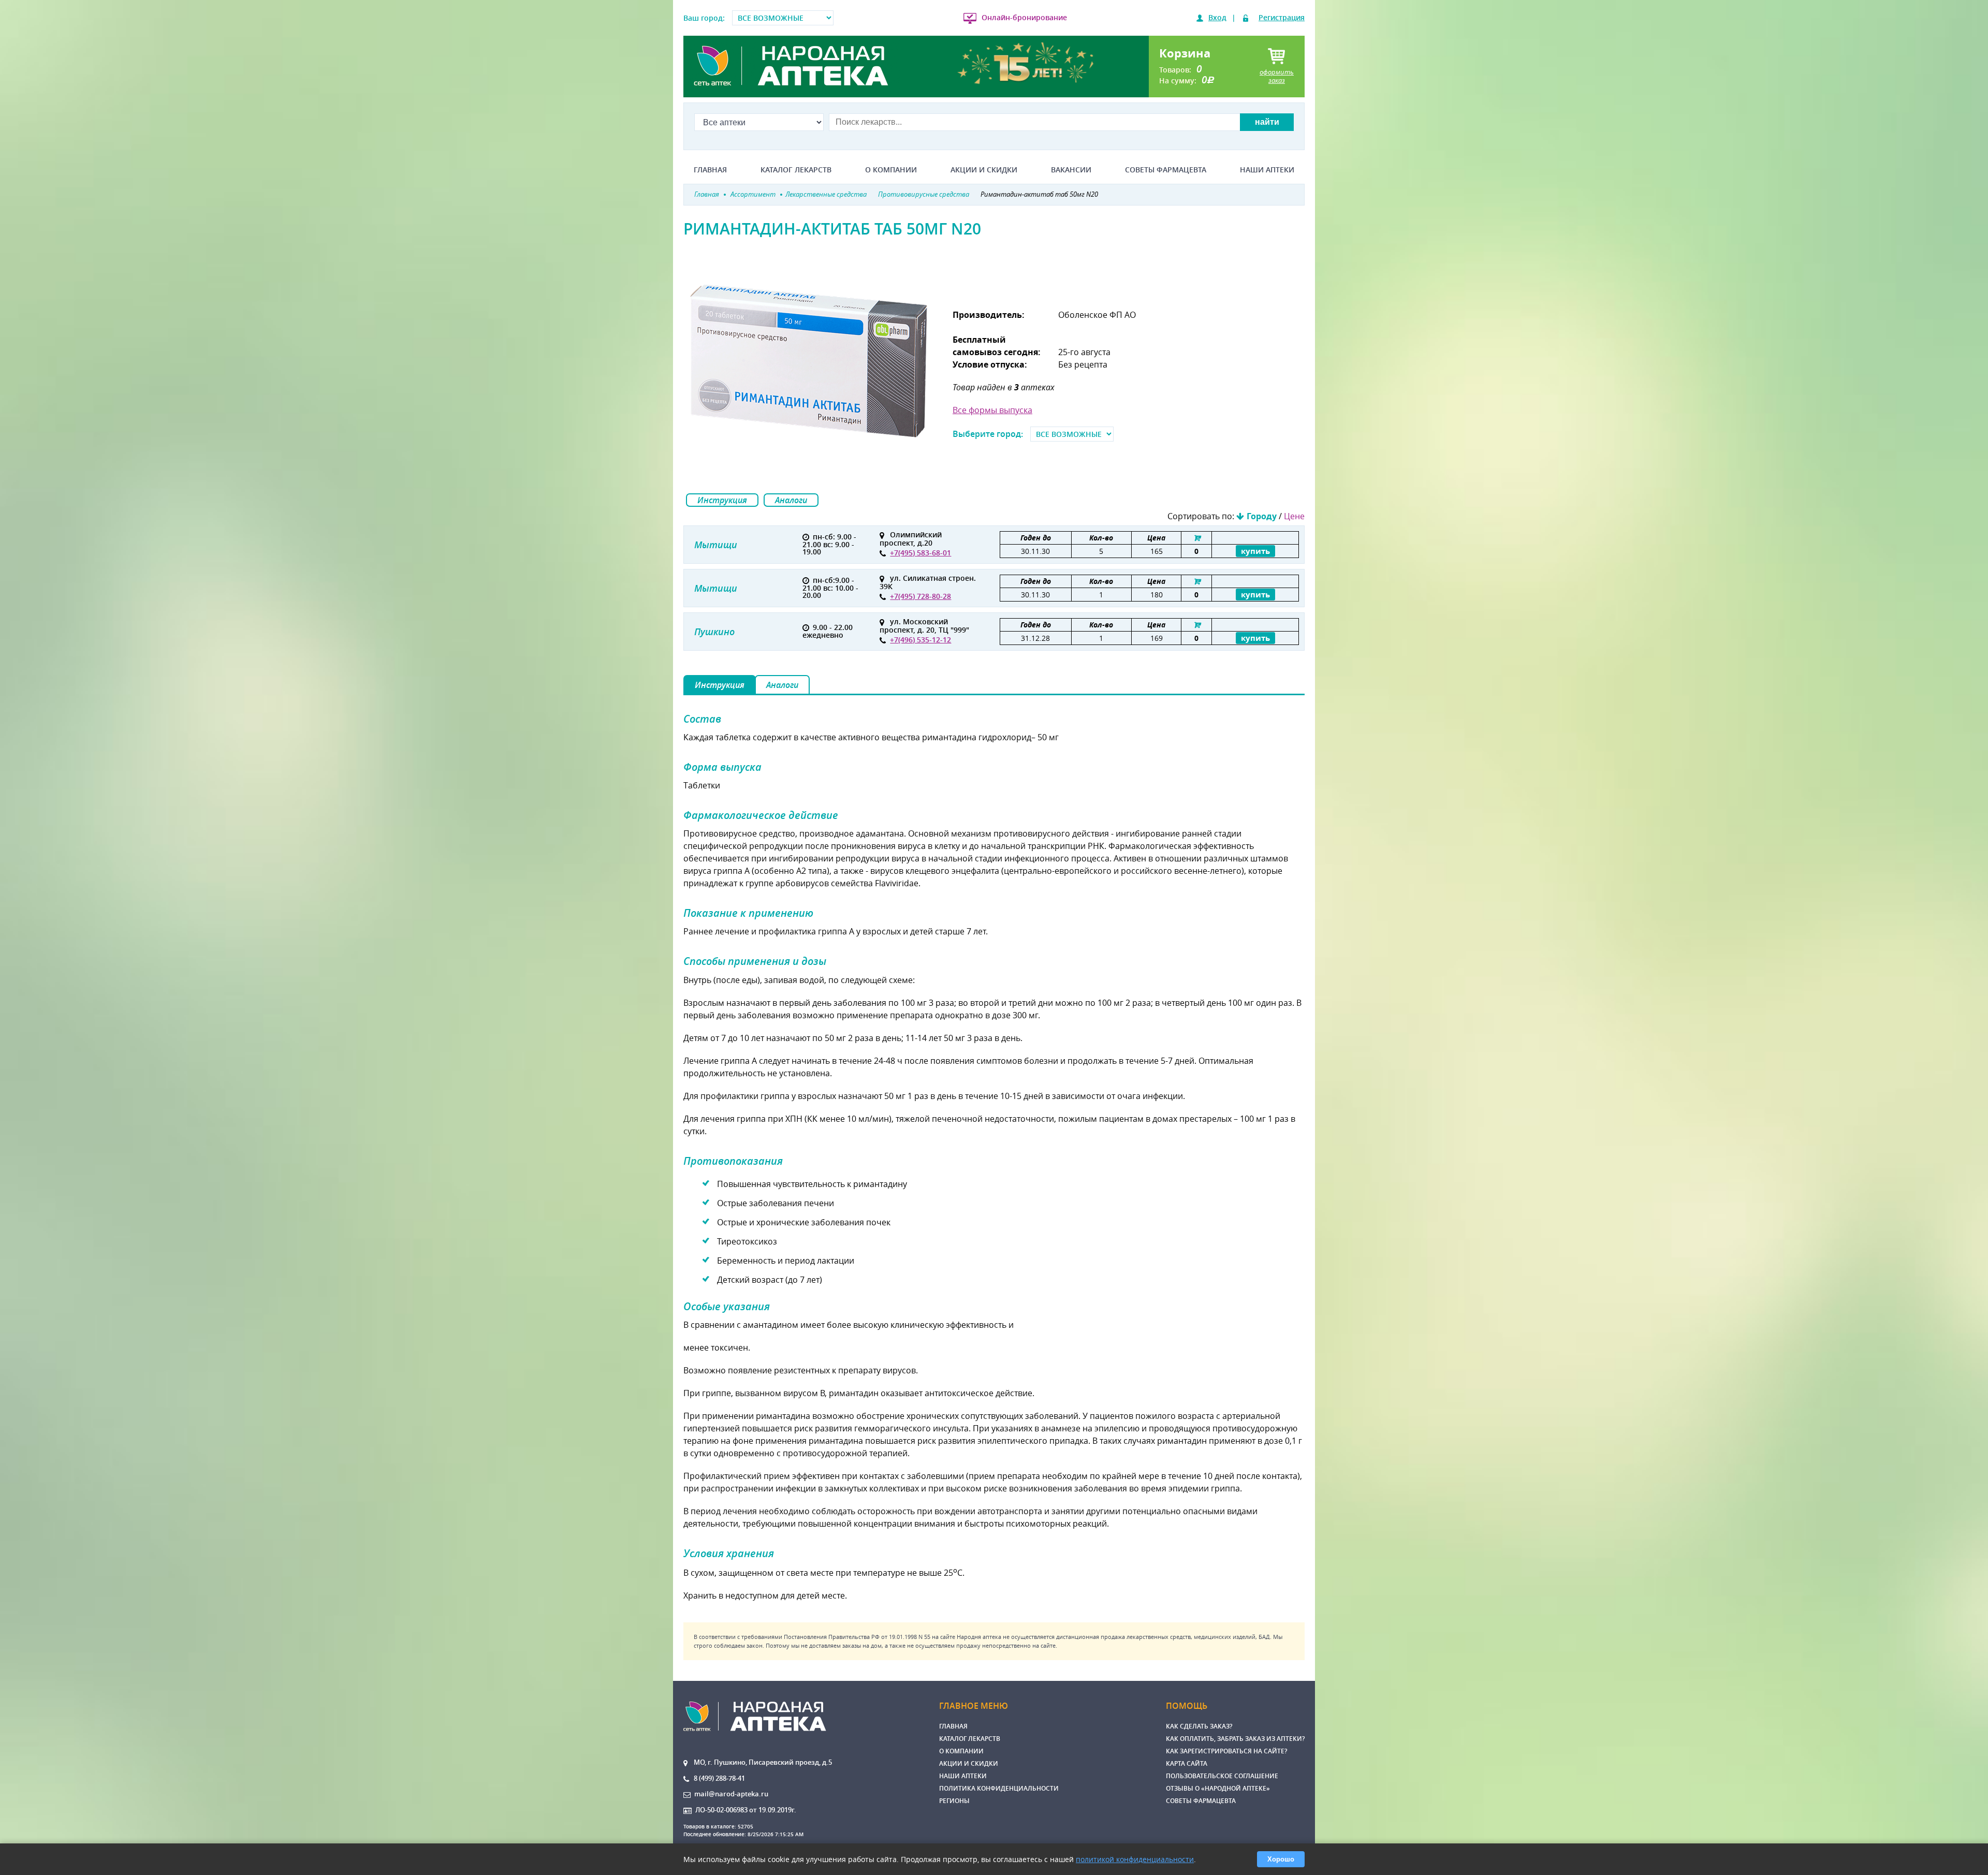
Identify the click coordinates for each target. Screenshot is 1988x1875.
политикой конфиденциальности (1135, 1859)
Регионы (954, 1801)
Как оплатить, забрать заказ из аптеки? (1235, 1739)
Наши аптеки (1267, 170)
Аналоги (791, 500)
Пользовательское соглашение (1222, 1776)
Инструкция (722, 500)
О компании (891, 170)
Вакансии (1071, 170)
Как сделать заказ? (1199, 1726)
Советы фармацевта (1166, 170)
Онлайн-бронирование (1024, 17)
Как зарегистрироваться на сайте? (1226, 1751)
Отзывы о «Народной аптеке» (1218, 1788)
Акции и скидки (984, 170)
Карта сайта (1187, 1763)
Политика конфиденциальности (999, 1788)
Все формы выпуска (992, 410)
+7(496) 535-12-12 (920, 640)
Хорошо (1281, 1859)
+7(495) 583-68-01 (920, 553)
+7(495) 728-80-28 (920, 596)
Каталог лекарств (796, 170)
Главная (710, 170)
